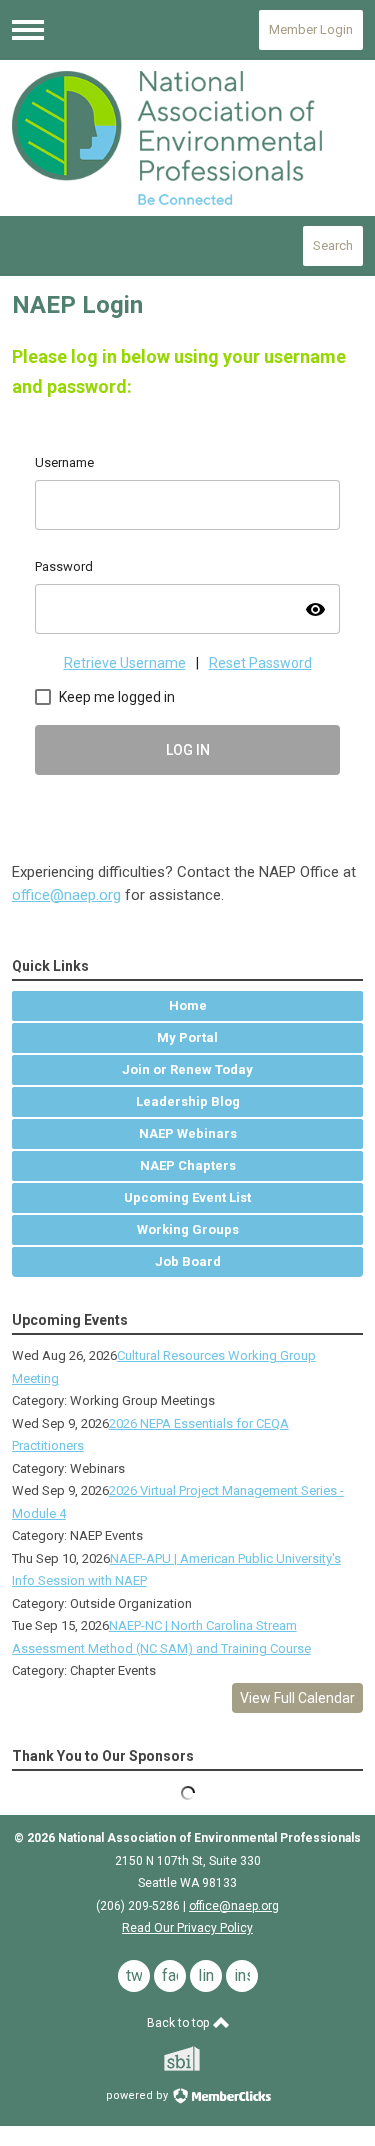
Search (333, 245)
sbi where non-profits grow (208, 2058)
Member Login (311, 29)
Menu (28, 30)
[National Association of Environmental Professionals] (188, 138)
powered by (138, 2095)
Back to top (179, 2023)
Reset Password (260, 663)
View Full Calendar (297, 1698)
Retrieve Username (125, 663)
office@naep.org (66, 895)
